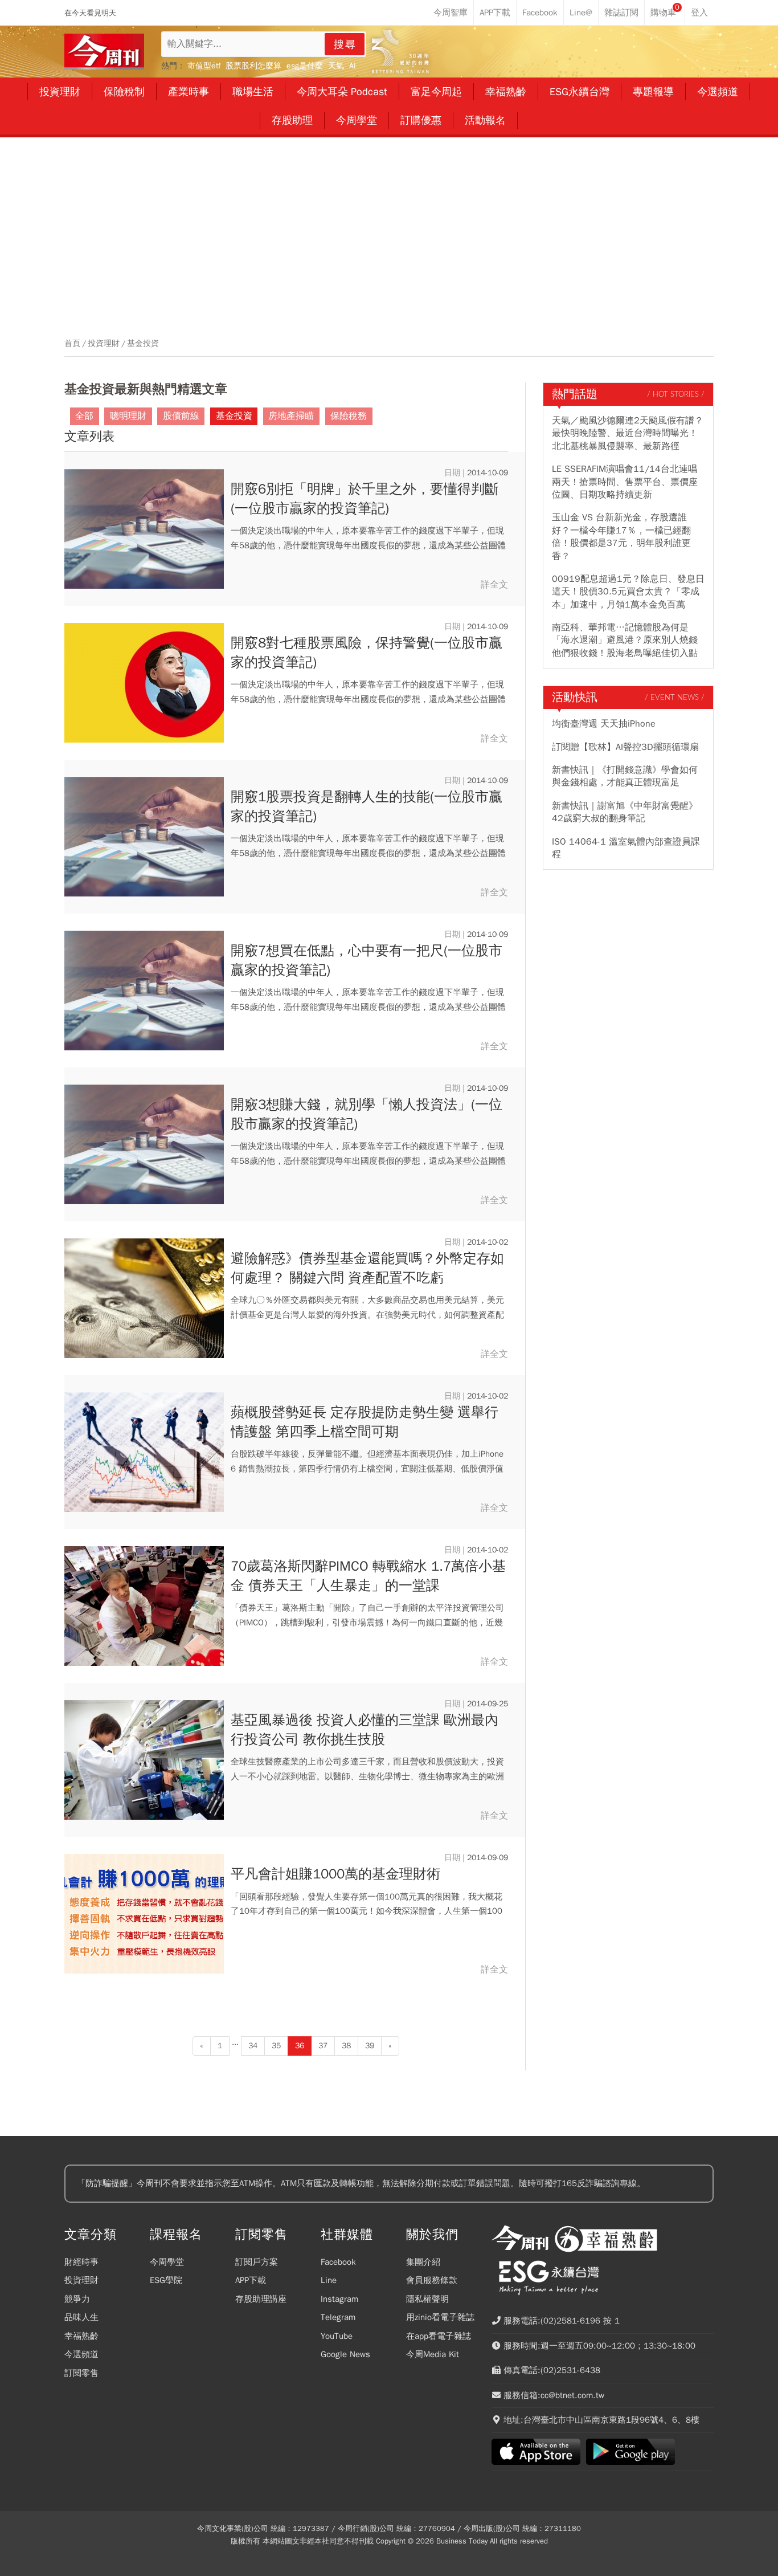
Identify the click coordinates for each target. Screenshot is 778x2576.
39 (370, 2046)
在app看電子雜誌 (439, 2336)
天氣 (336, 66)
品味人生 (81, 2317)
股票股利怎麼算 (253, 66)
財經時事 (81, 2262)
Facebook (338, 2262)
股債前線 (181, 416)
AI (353, 66)
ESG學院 (166, 2280)
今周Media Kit (433, 2354)
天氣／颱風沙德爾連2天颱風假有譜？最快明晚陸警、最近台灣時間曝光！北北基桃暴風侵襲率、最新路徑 (628, 433)
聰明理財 (128, 416)
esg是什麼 (305, 66)
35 (276, 2046)
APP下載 (251, 2280)
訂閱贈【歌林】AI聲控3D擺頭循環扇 (625, 747)
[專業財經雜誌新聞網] (104, 52)
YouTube (337, 2336)
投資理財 (104, 344)
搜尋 (345, 44)
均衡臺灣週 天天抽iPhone (604, 724)
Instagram (339, 2299)
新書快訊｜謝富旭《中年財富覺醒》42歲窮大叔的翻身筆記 (625, 812)
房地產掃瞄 (291, 416)
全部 (84, 416)
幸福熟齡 (81, 2336)
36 (300, 2046)
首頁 (72, 344)
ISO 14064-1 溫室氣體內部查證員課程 (626, 848)
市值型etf (204, 66)
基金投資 (143, 344)
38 (346, 2046)
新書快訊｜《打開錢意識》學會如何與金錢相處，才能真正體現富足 (625, 776)
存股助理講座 (261, 2299)
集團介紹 (423, 2262)
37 (323, 2046)
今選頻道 (81, 2354)
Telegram (338, 2317)
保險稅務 (349, 416)
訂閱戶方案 (257, 2262)
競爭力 (77, 2299)
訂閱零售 (81, 2373)
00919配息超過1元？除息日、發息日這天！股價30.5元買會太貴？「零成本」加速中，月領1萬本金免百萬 (628, 592)
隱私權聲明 (427, 2299)
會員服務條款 (432, 2280)
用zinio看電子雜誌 (440, 2317)
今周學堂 (167, 2262)
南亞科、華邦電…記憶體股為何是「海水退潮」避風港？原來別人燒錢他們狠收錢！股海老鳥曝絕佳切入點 (625, 640)
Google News (345, 2354)
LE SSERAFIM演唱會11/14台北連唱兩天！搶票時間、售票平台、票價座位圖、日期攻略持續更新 (625, 482)
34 (253, 2046)
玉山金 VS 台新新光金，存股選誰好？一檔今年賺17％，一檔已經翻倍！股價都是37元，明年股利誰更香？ (621, 537)
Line (329, 2280)
